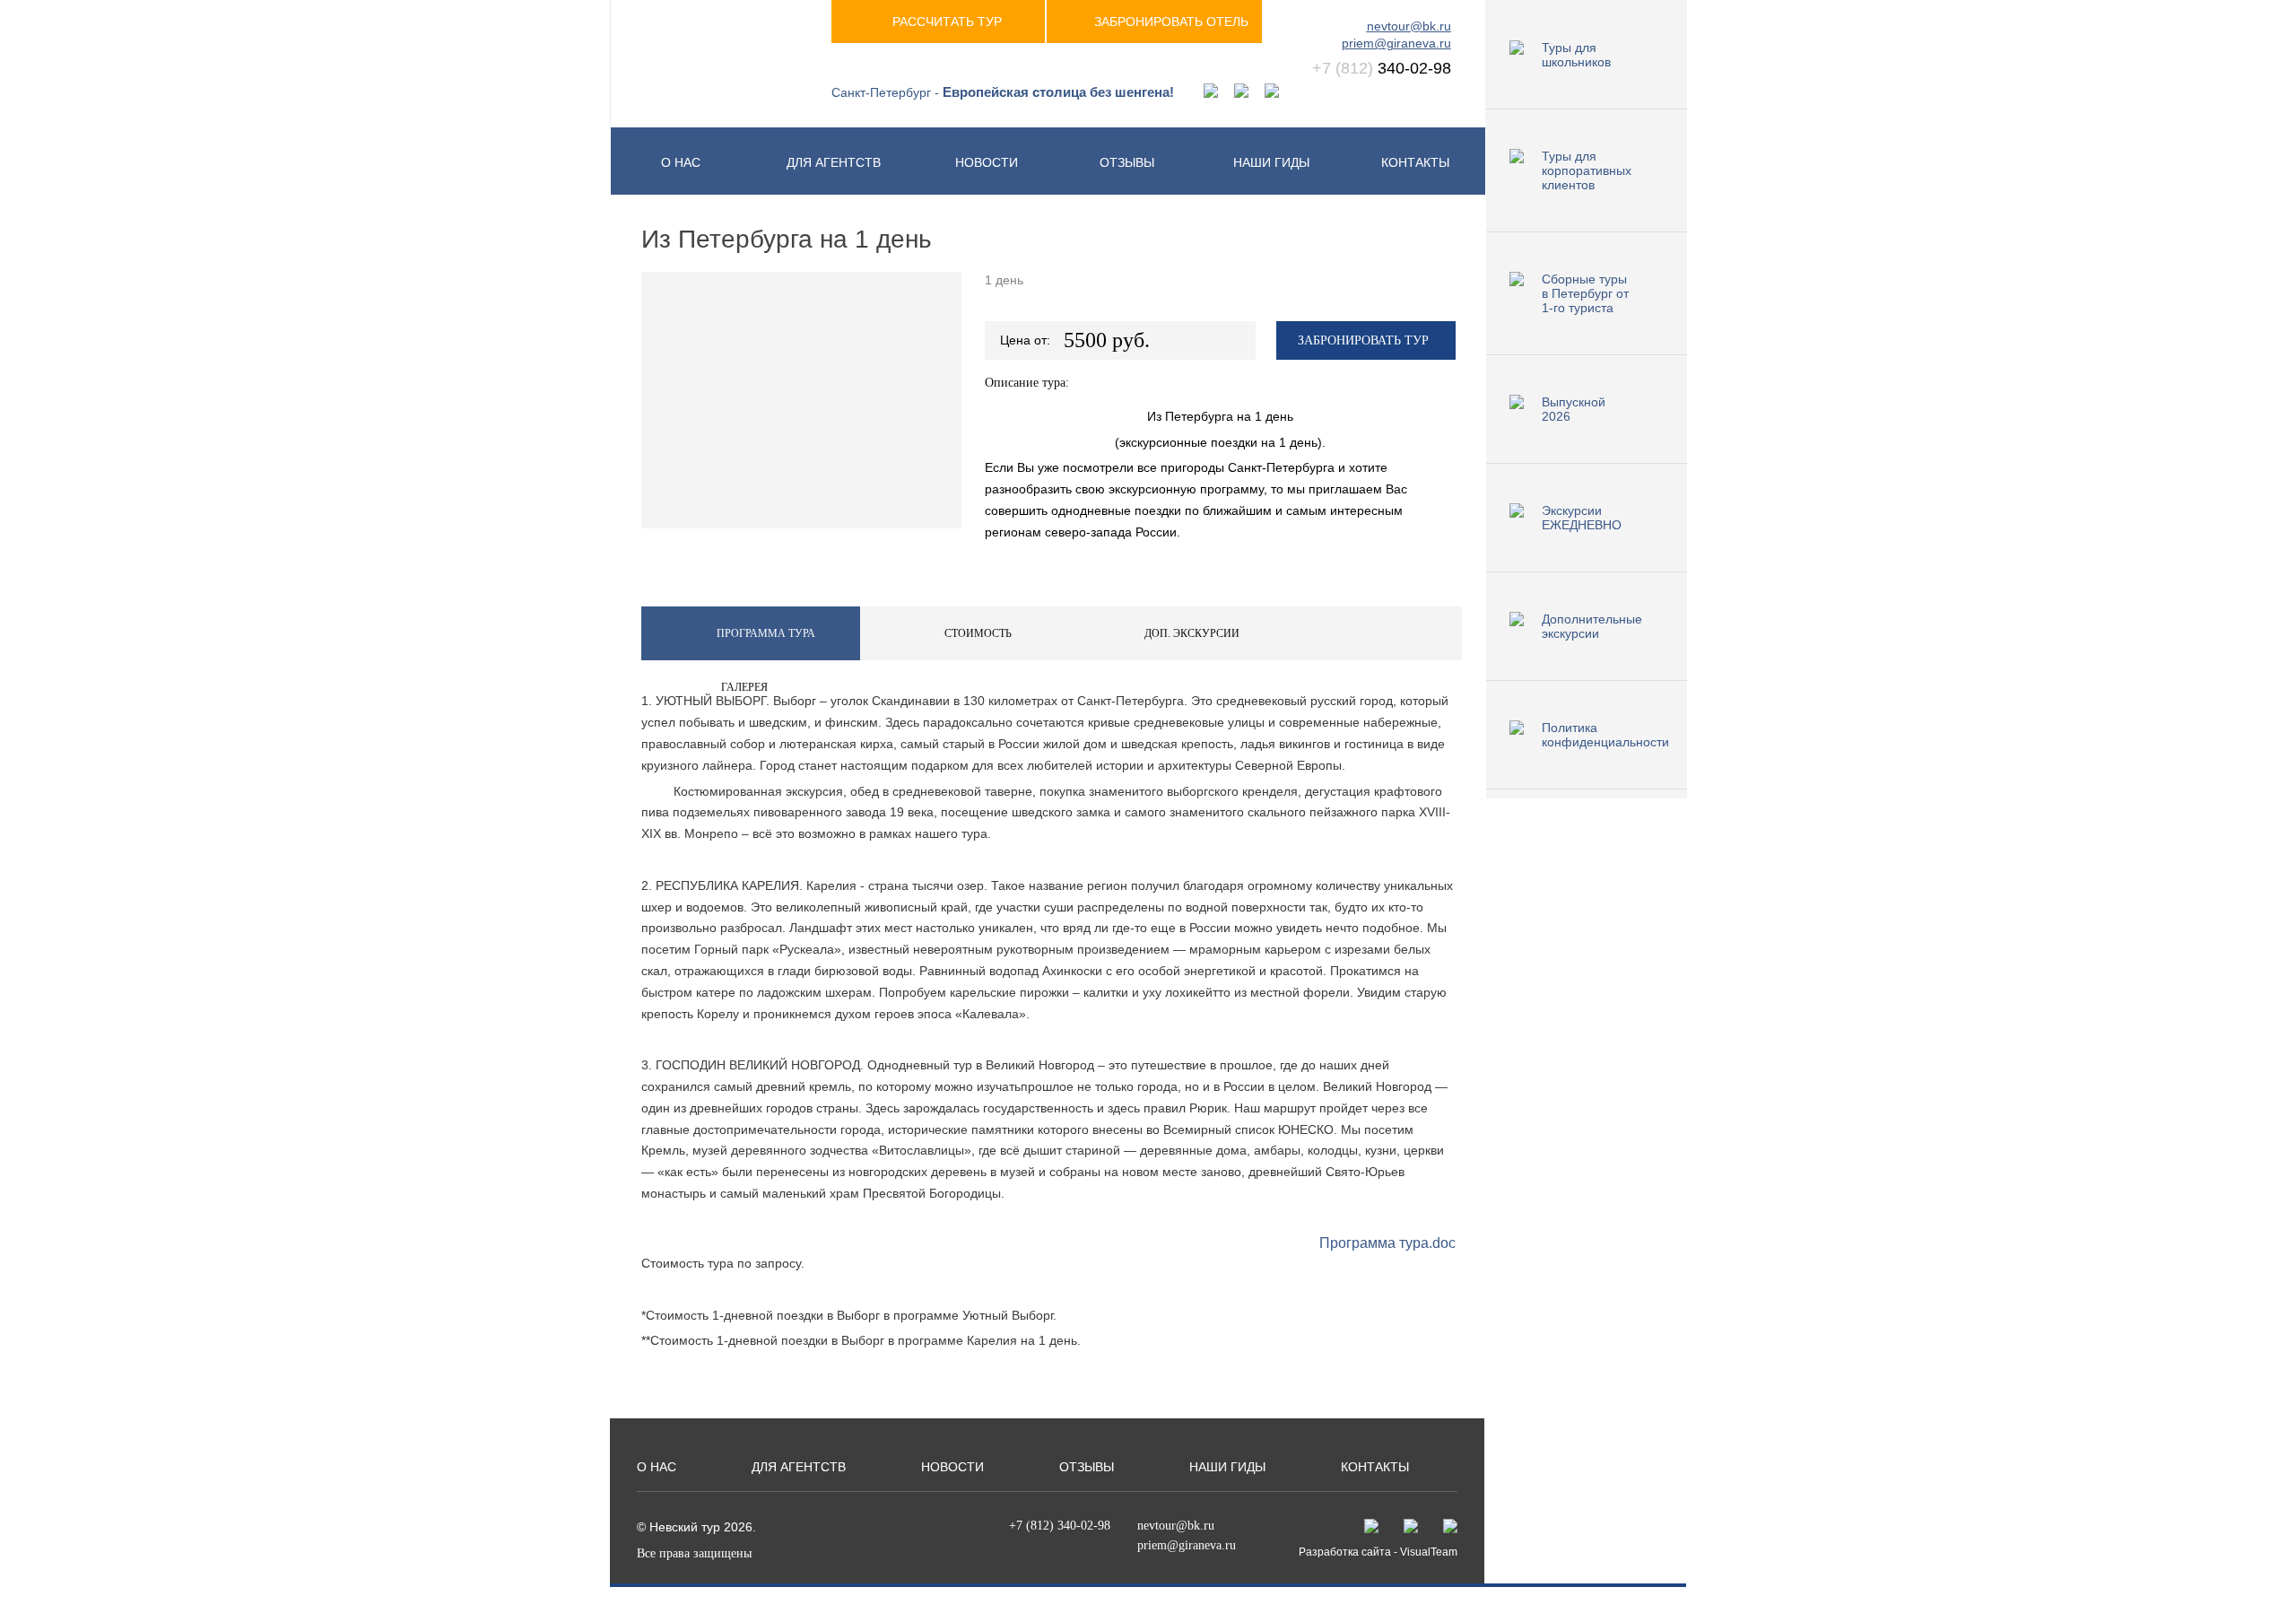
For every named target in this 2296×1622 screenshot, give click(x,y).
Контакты (1415, 162)
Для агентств (834, 162)
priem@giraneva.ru (1396, 43)
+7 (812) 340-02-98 (1060, 1526)
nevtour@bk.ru (1409, 26)
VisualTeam (1429, 1552)
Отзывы (1127, 162)
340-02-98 (1382, 68)
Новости (987, 162)
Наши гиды (1271, 162)
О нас (681, 162)
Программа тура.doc (1387, 1243)
